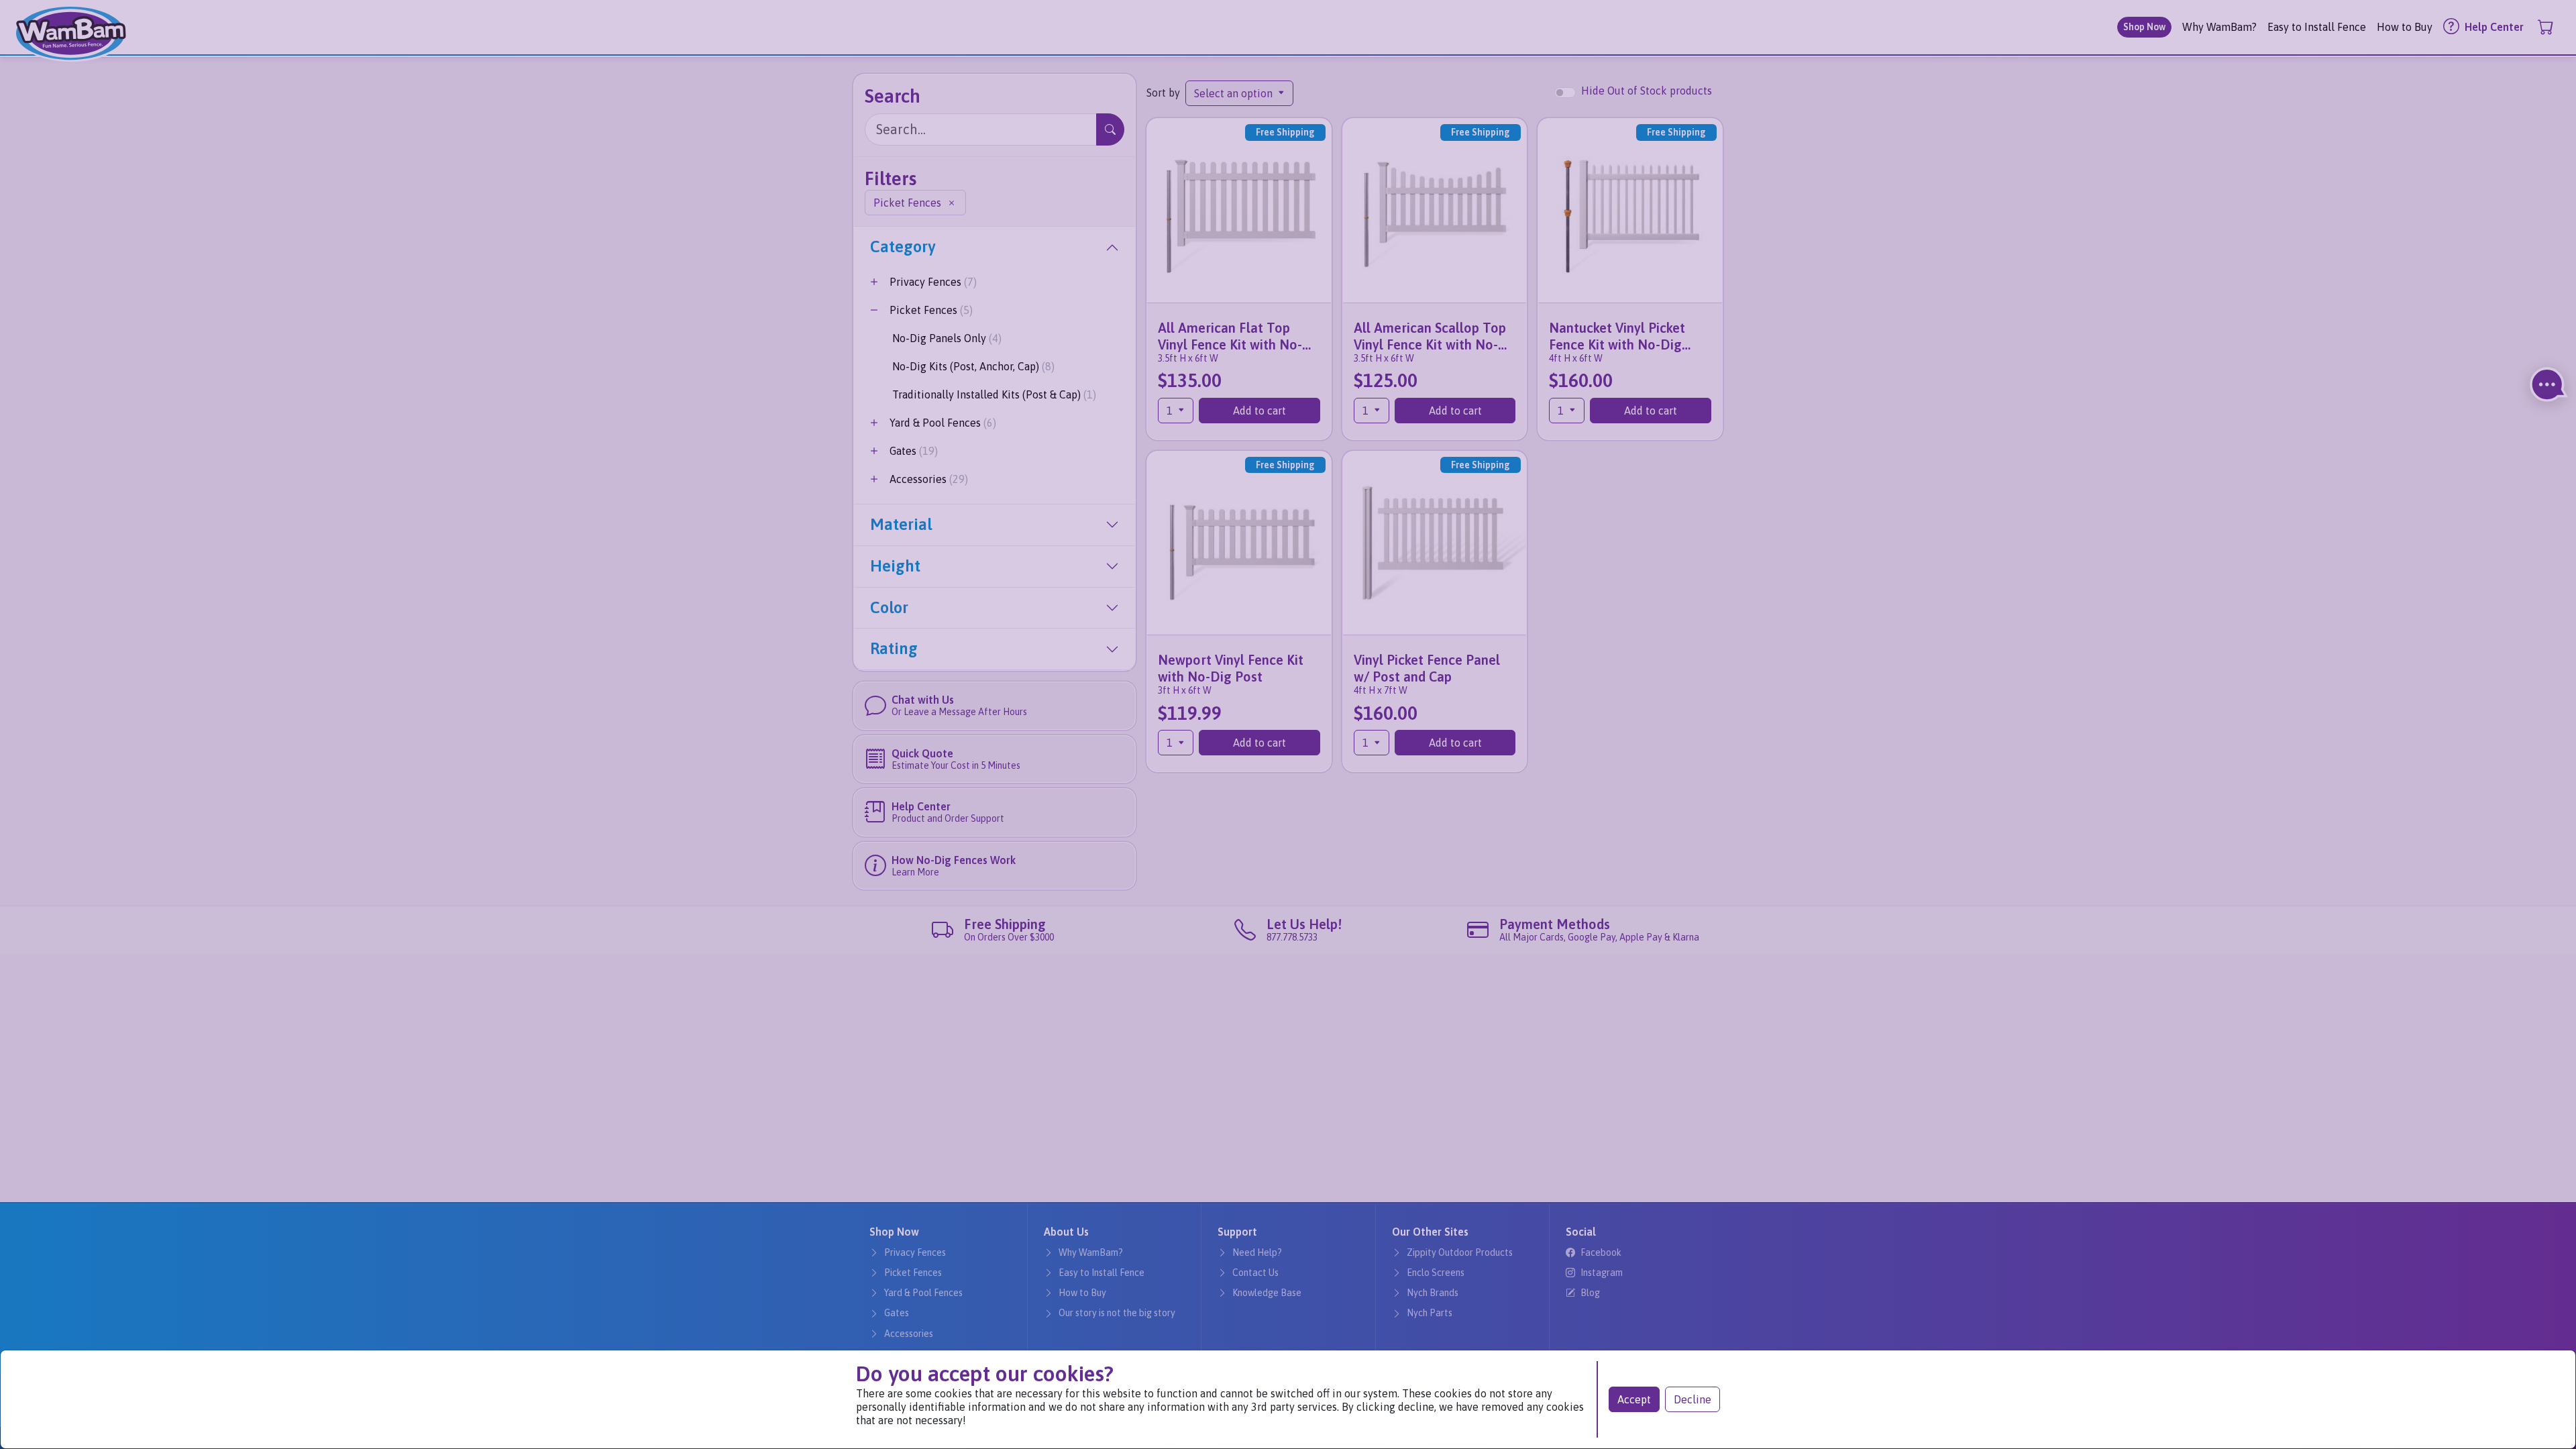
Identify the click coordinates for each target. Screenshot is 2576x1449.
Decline (1693, 1399)
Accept (1634, 1399)
